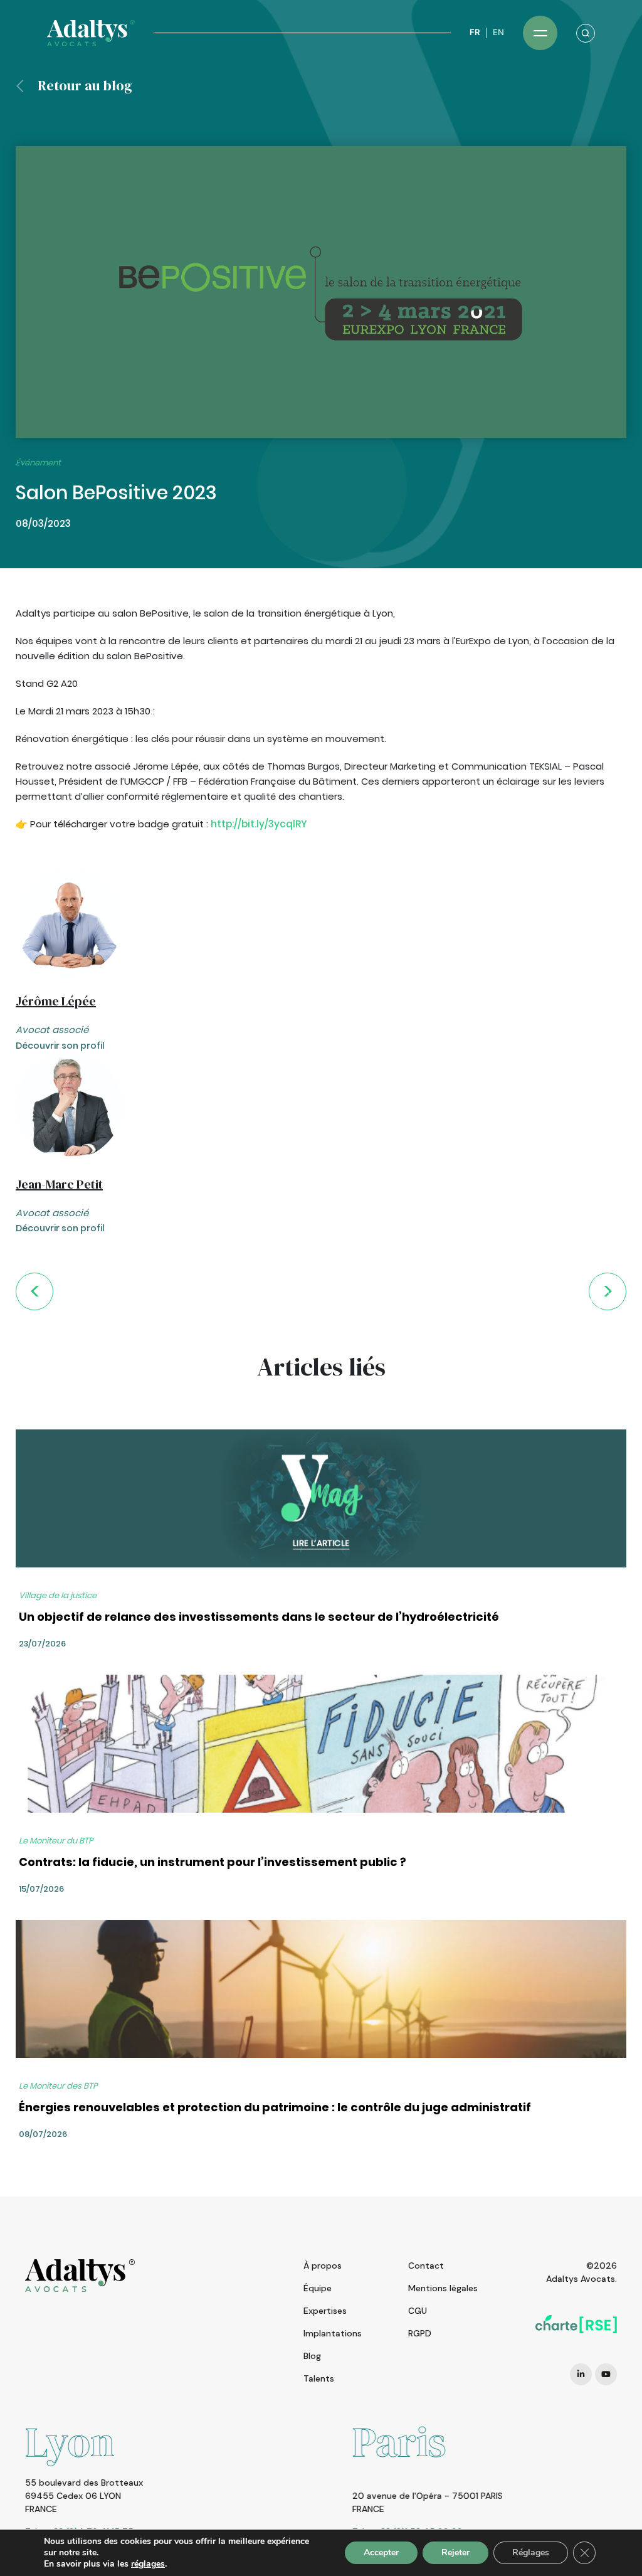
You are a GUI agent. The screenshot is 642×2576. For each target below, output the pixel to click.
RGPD (420, 2333)
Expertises (325, 2311)
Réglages (531, 2552)
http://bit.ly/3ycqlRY (259, 824)
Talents (319, 2378)
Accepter (381, 2552)
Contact (426, 2266)
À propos (323, 2266)
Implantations (333, 2333)
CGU (418, 2311)
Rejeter (455, 2552)
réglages (148, 2564)
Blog (312, 2356)
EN (498, 32)
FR (475, 32)
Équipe (318, 2288)
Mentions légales (443, 2288)
